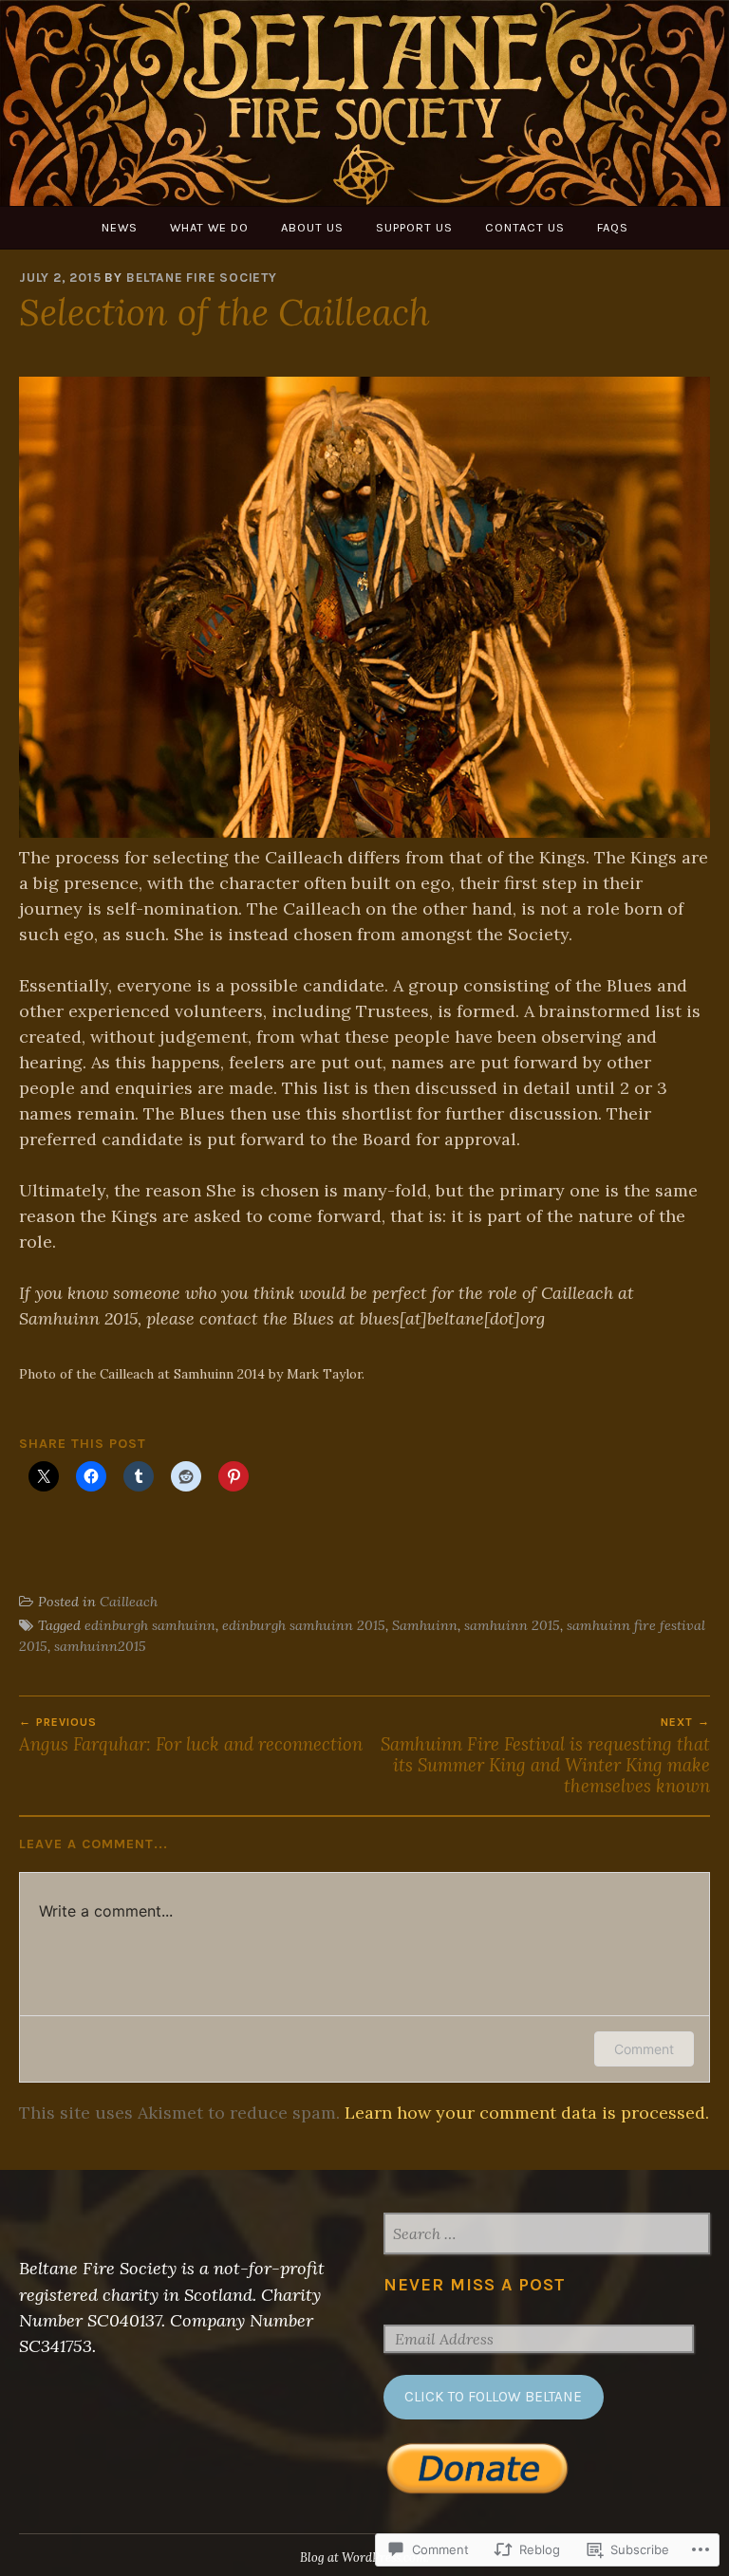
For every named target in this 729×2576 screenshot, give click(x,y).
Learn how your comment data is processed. (527, 2113)
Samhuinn (425, 1625)
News (120, 227)
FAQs (613, 227)
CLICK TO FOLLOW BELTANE (493, 2397)
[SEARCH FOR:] (547, 2235)
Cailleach (129, 1602)
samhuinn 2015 (512, 1625)
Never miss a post (475, 2285)
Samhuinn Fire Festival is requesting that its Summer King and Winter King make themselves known (545, 1757)
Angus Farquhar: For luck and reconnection (191, 1735)
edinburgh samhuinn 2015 (304, 1625)
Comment (644, 2049)
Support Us (414, 227)
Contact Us (525, 227)
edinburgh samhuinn (150, 1625)
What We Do (209, 227)
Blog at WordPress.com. (364, 2557)
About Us (312, 227)
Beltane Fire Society (202, 278)
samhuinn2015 (100, 1646)
